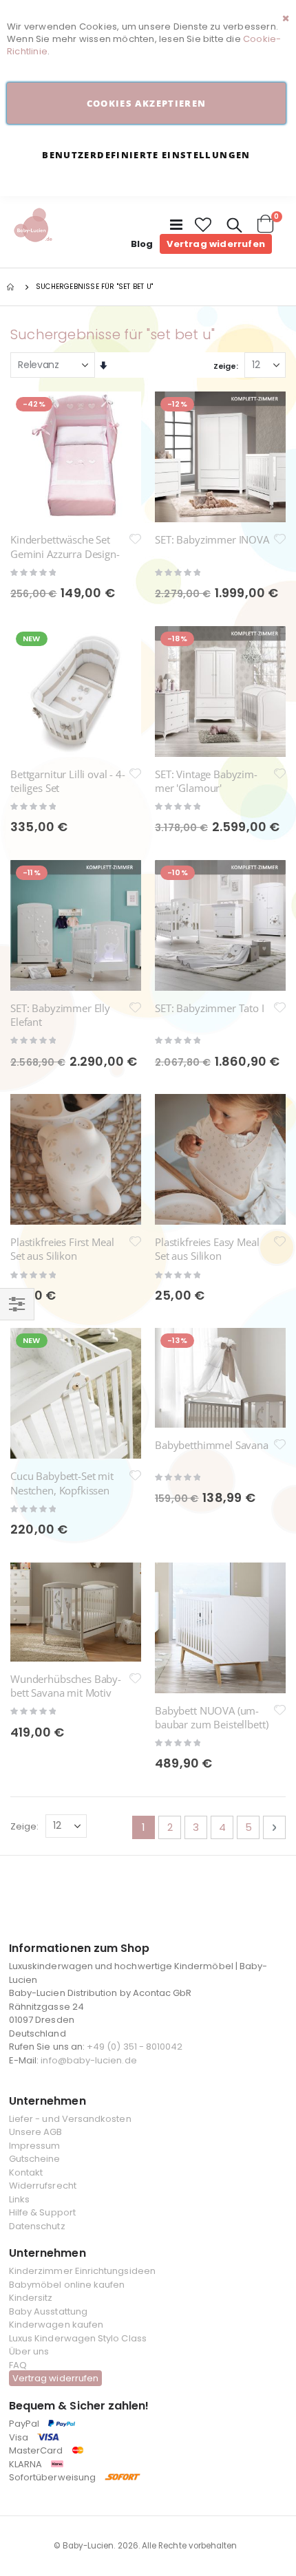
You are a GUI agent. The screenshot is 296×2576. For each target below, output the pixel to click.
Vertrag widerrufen (216, 244)
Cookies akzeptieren (147, 103)
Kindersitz (31, 2298)
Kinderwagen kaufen (56, 2325)
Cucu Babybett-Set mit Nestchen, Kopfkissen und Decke (62, 1490)
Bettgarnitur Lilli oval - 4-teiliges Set (68, 781)
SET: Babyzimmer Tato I (210, 1008)
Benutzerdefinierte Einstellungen (146, 155)
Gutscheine (35, 2159)
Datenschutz (37, 2226)
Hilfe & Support (42, 2212)
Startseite (12, 287)
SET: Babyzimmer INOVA (212, 539)
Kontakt (26, 2172)
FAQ (18, 2365)
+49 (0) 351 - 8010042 (135, 2047)
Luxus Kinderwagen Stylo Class (78, 2338)
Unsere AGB (36, 2132)
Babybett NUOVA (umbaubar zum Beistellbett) (211, 1717)
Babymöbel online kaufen (67, 2285)
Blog (142, 244)
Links (19, 2199)
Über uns (29, 2351)
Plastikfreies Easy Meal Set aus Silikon (207, 1249)
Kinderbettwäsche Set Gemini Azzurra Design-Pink (65, 554)
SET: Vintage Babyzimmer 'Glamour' (206, 781)
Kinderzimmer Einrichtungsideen (82, 2271)
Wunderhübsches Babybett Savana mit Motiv (66, 1686)
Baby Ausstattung (48, 2311)
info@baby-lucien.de (88, 2060)
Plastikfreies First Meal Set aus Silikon (62, 1249)
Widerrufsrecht (43, 2186)
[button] (204, 225)
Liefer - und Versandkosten (70, 2119)
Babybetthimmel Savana (212, 1445)
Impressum (35, 2146)
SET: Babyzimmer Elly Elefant (60, 1015)
